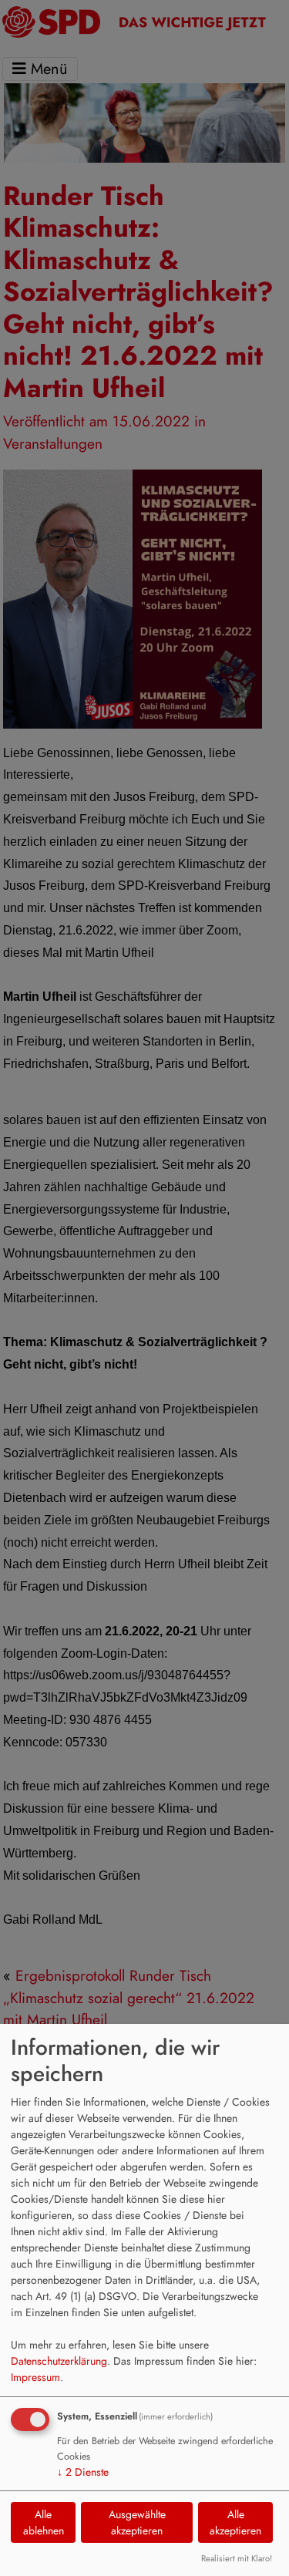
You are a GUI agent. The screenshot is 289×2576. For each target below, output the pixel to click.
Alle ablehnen (44, 2522)
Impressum (35, 2377)
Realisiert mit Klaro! (237, 2558)
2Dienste (83, 2472)
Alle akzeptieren (235, 2522)
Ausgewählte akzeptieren (137, 2522)
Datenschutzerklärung (59, 2361)
